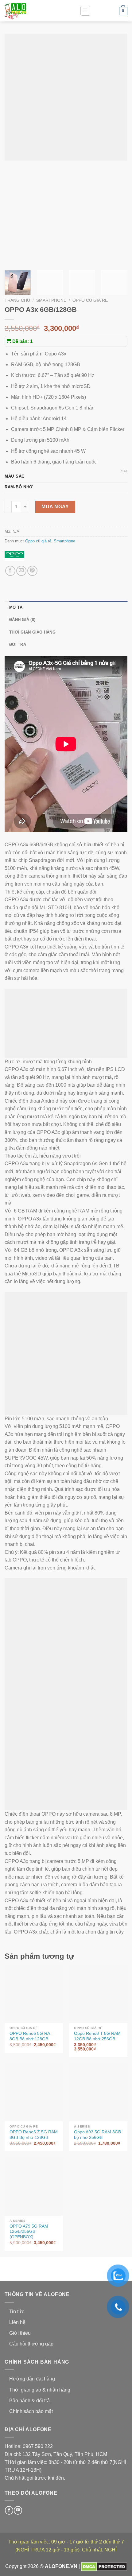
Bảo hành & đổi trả (29, 2401)
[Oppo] (14, 556)
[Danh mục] (85, 11)
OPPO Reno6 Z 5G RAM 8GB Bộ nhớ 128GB (34, 2135)
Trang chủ (17, 300)
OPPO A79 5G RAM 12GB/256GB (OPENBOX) (29, 2232)
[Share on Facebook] (10, 571)
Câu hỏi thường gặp (31, 2344)
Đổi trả (18, 644)
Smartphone (51, 300)
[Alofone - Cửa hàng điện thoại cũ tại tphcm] (35, 11)
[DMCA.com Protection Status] (104, 2567)
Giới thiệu (20, 2333)
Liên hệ (17, 2322)
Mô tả (16, 607)
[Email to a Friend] (21, 571)
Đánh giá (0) (22, 620)
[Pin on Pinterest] (32, 571)
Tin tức (17, 2312)
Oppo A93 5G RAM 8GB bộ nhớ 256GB (97, 2135)
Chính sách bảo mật (31, 2411)
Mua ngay (55, 507)
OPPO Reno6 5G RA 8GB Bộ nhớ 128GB (30, 2036)
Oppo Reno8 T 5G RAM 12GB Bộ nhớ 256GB (97, 2036)
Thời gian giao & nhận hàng (40, 2390)
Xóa (124, 471)
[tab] (68, 607)
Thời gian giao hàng (32, 632)
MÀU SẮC (15, 476)
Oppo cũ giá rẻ (90, 300)
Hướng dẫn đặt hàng (32, 2379)
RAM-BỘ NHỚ (19, 487)
